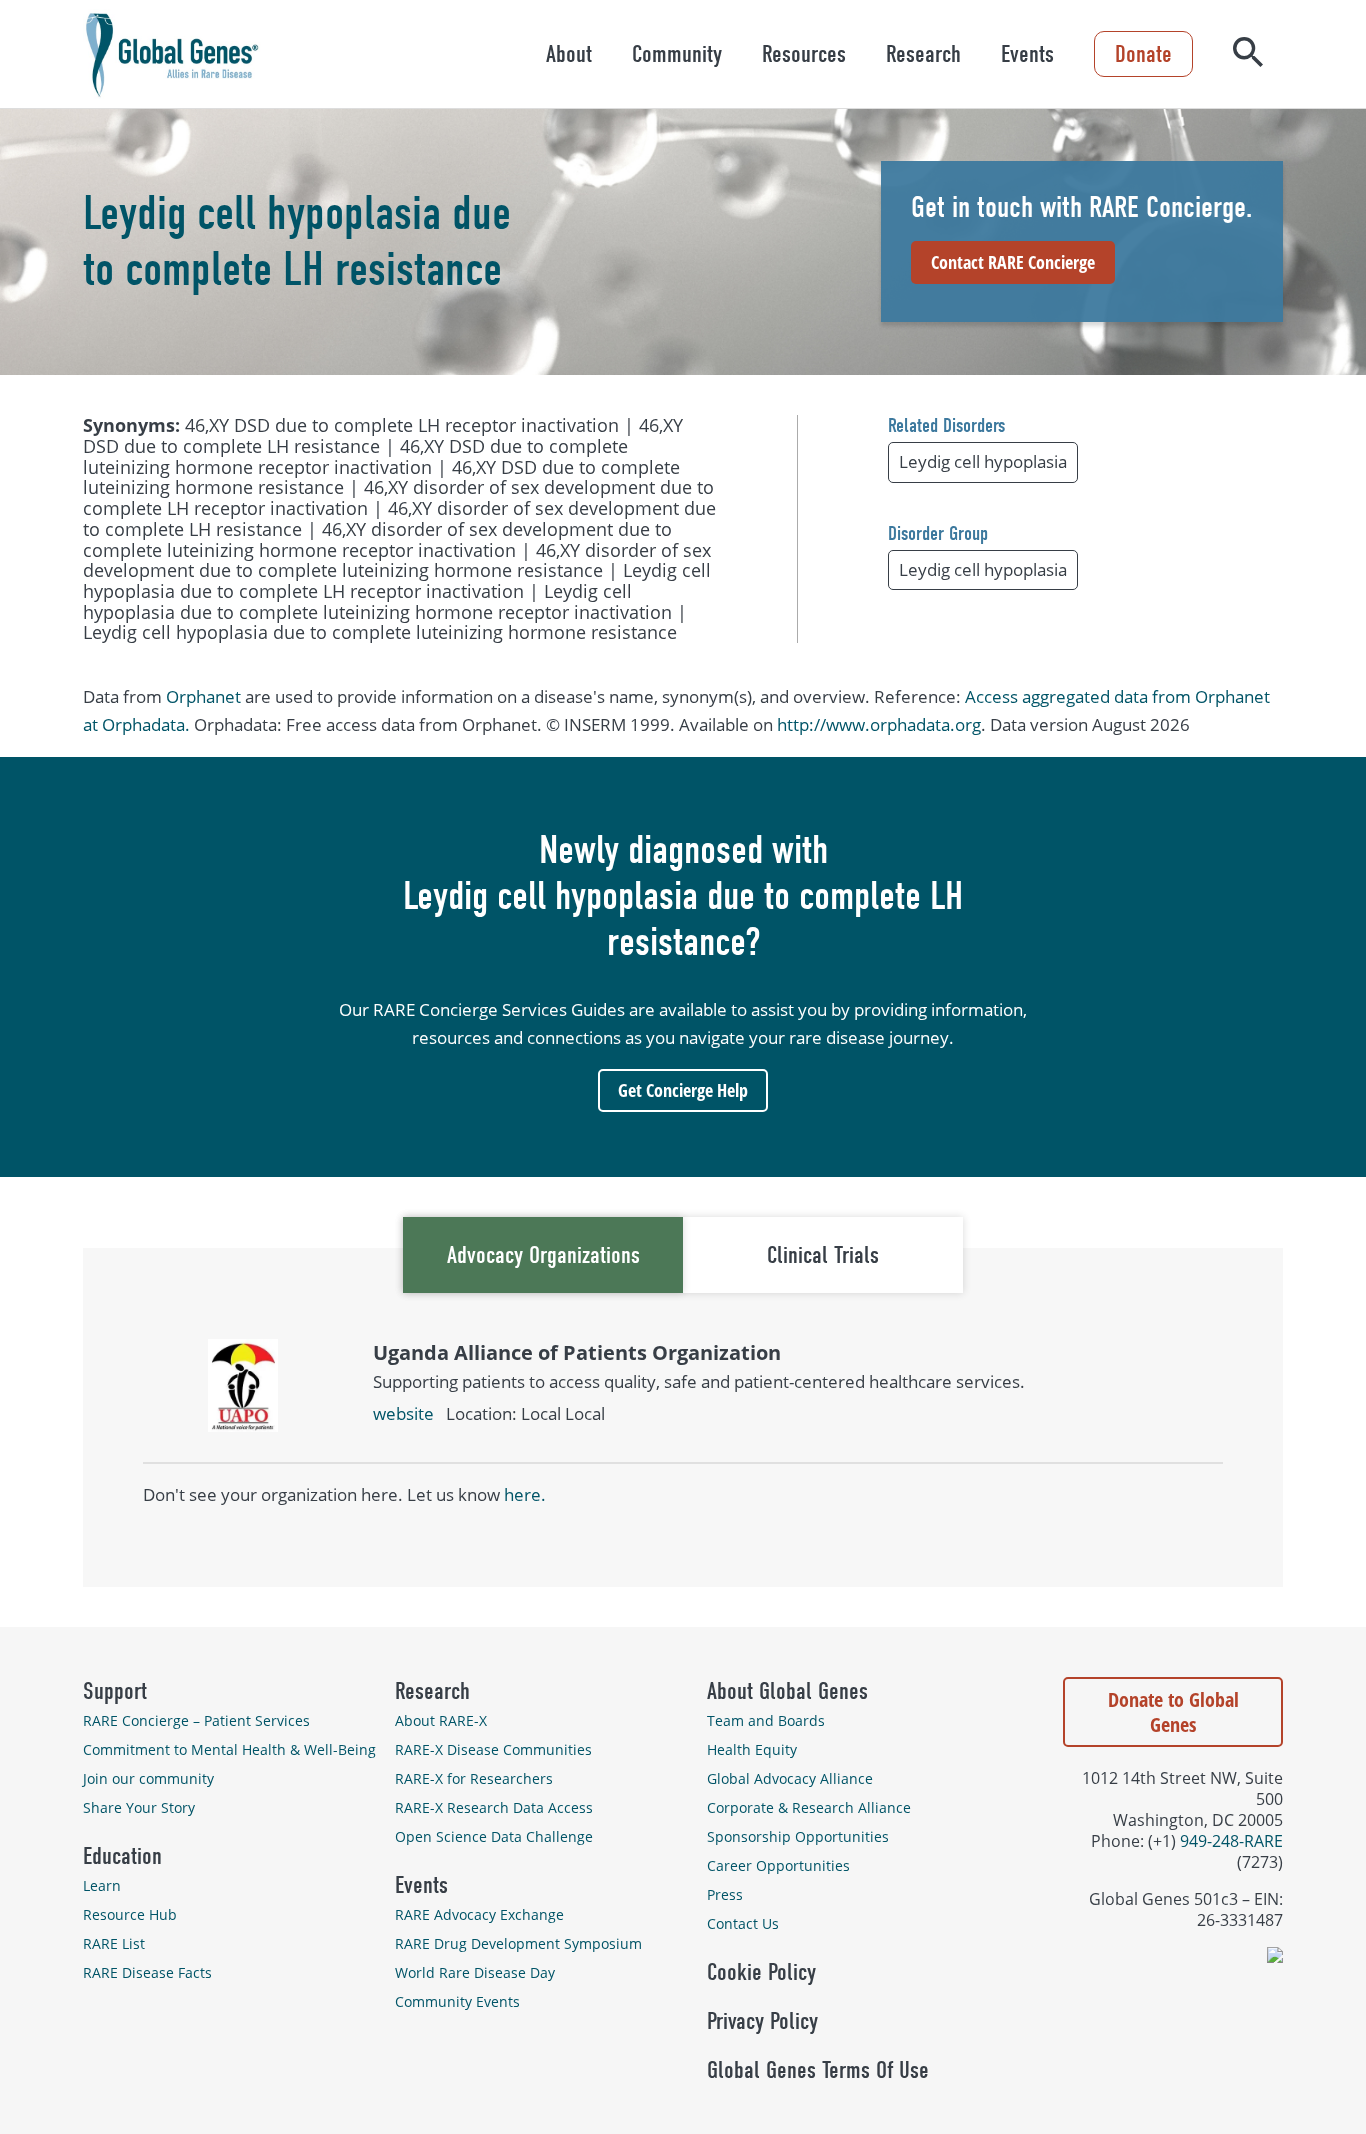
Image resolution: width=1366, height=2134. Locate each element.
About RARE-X (441, 1720)
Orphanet (203, 696)
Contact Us (743, 1923)
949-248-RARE (1231, 1840)
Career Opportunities (778, 1865)
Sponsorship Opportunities (798, 1836)
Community (677, 54)
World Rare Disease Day (475, 1972)
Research (923, 54)
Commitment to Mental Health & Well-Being (229, 1749)
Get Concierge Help (683, 1090)
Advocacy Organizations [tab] (543, 1255)
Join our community (148, 1778)
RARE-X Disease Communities (493, 1749)
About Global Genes (787, 1691)
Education (122, 1856)
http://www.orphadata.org (879, 724)
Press (725, 1894)
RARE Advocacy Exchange (479, 1914)
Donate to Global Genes (1173, 1712)
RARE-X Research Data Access (494, 1807)
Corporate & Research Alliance (809, 1807)
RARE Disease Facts (147, 1972)
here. (525, 1494)
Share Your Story (139, 1807)
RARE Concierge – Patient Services (196, 1720)
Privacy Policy (762, 2021)
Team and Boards (766, 1720)
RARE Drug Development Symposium (518, 1943)
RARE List (114, 1943)
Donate (1143, 54)
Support (115, 1691)
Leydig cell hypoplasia (983, 461)
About (569, 54)
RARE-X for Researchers (474, 1778)
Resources (804, 54)
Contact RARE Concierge (1013, 262)
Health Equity (752, 1749)
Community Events (457, 2001)
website (403, 1413)
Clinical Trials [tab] (823, 1255)
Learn (102, 1885)
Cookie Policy (761, 1972)
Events (1027, 54)
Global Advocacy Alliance (790, 1778)
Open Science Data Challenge (494, 1836)
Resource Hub (130, 1914)
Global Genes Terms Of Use (818, 2070)
